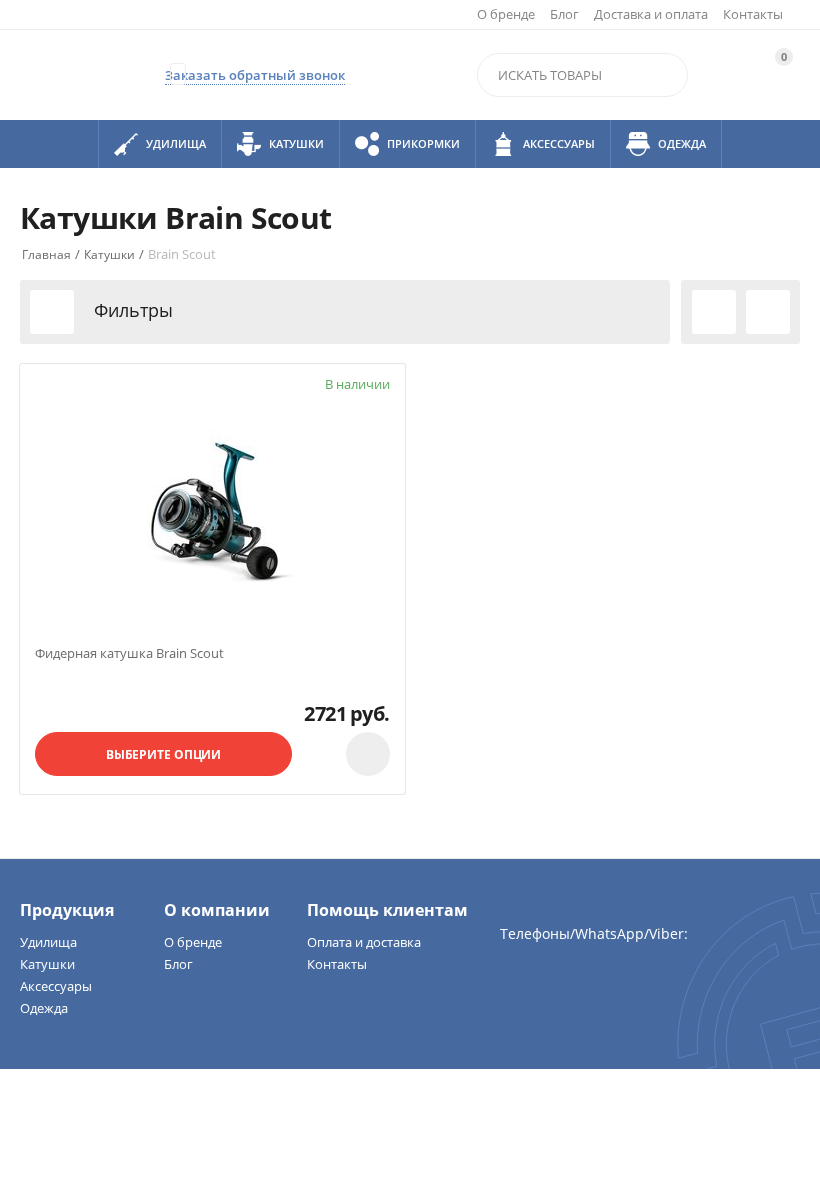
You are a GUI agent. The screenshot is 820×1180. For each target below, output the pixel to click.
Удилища (48, 942)
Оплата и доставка (364, 942)
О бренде (506, 14)
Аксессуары (56, 986)
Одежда (44, 1008)
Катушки (47, 964)
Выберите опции (163, 754)
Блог (564, 14)
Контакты (753, 14)
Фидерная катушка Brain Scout (129, 654)
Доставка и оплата (651, 14)
